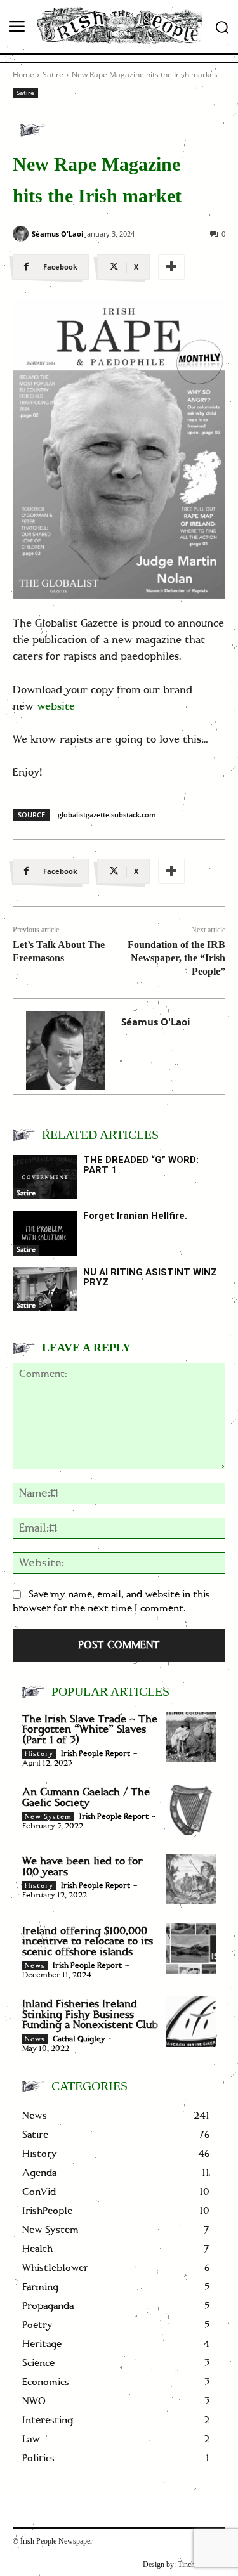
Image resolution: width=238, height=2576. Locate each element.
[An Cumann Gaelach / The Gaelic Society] (191, 1810)
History (39, 1754)
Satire (53, 75)
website (56, 706)
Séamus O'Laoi (57, 234)
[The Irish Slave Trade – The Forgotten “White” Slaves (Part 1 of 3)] (191, 1737)
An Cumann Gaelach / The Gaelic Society (86, 1798)
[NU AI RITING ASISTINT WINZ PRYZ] (45, 1289)
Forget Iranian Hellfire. (135, 1216)
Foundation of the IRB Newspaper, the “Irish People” (176, 958)
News (35, 1966)
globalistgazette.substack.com (107, 815)
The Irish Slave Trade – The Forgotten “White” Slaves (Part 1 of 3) (90, 1730)
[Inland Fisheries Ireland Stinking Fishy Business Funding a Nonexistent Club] (191, 2021)
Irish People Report (96, 1754)
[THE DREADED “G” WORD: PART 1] (45, 1177)
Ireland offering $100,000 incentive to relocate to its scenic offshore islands (88, 1942)
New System (48, 1817)
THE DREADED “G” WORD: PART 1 (141, 1165)
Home (23, 75)
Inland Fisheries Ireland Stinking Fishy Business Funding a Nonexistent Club (90, 2014)
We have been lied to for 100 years (83, 1867)
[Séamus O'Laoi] (21, 234)
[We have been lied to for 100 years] (191, 1879)
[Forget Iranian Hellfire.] (45, 1233)
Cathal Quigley (79, 2039)
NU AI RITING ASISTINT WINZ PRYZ (150, 1278)
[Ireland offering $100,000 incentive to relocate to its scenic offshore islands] (191, 1948)
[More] (171, 267)
